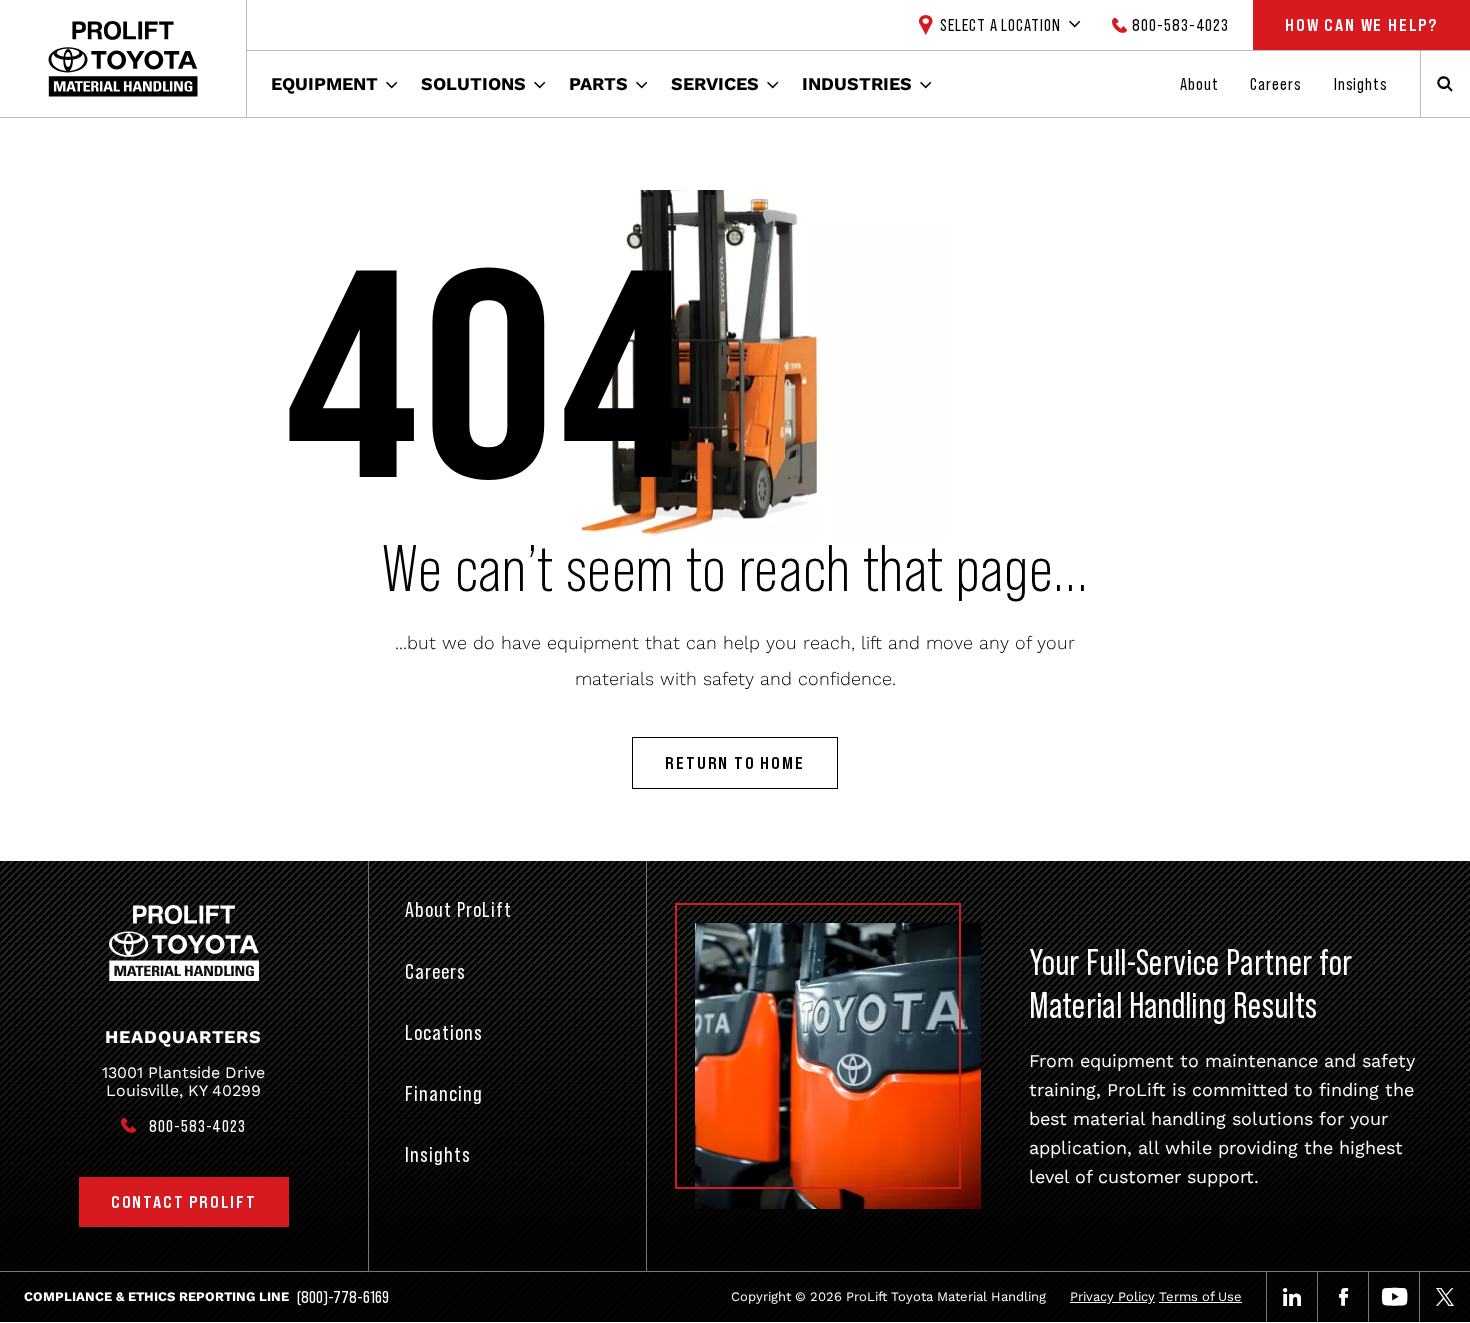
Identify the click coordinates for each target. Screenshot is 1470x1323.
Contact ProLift (184, 1202)
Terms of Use (1200, 1297)
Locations (444, 1032)
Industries (857, 83)
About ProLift (458, 909)
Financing (444, 1093)
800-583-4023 (1180, 25)
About (1199, 84)
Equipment (324, 83)
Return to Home (734, 763)
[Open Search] (1445, 84)
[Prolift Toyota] (123, 58)
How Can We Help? (1361, 25)
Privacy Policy (1112, 1297)
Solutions (473, 83)
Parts (598, 83)
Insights (1361, 84)
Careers (1275, 84)
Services (715, 83)
